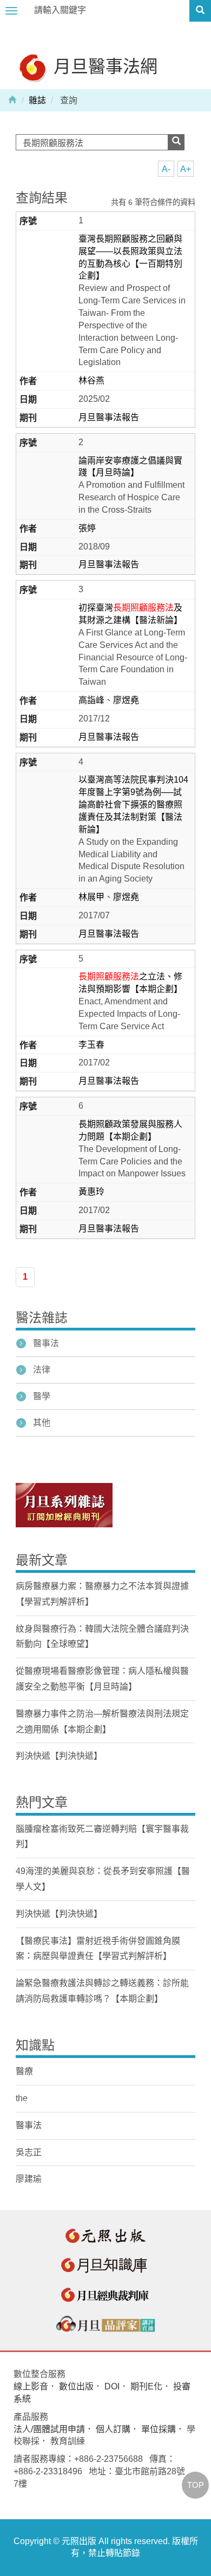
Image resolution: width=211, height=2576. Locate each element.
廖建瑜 (29, 2179)
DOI (112, 2386)
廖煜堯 (126, 700)
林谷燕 (91, 380)
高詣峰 (91, 700)
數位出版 (76, 2386)
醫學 (42, 1396)
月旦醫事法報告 (109, 417)
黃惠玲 (91, 1192)
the (22, 2098)
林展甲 (91, 897)
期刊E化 (146, 2386)
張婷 (87, 528)
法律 (42, 1370)
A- (166, 169)
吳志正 (29, 2152)
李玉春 (91, 1045)
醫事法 (46, 1343)
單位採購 (159, 2429)
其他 (42, 1423)
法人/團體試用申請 (49, 2429)
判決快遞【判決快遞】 (59, 1756)
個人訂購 (113, 2429)
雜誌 (37, 100)
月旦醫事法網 (103, 66)
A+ (186, 169)
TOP (196, 2485)
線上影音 (31, 2386)
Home (12, 99)
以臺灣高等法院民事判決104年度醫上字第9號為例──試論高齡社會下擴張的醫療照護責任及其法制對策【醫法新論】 (133, 804)
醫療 (24, 2071)
